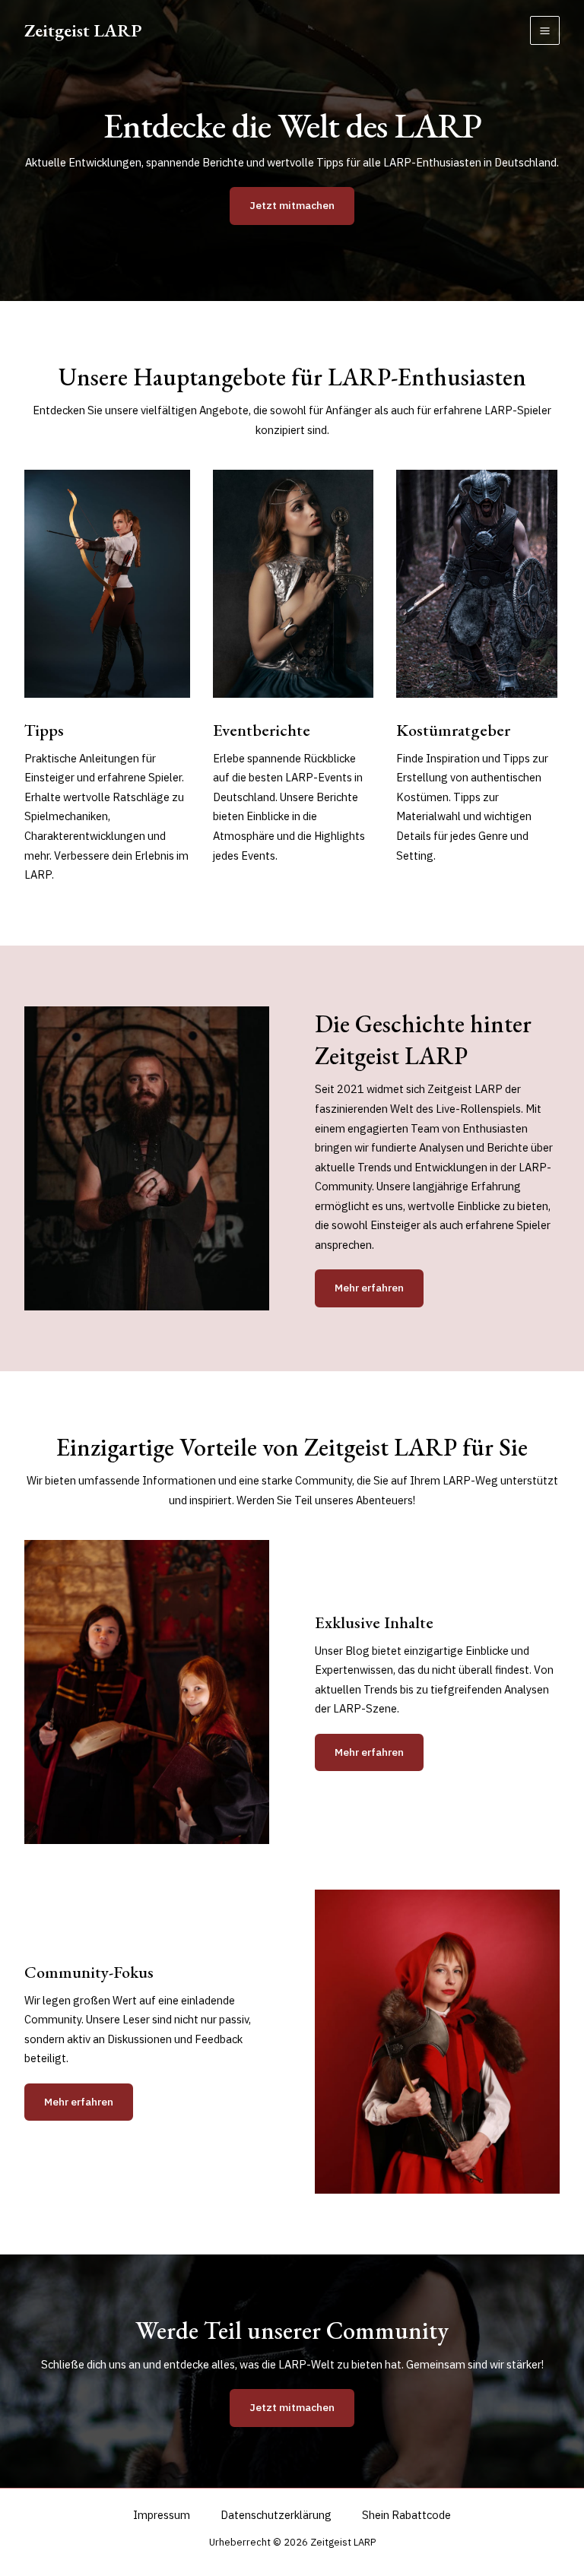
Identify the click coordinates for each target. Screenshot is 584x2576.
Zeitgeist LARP (83, 30)
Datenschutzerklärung (276, 2515)
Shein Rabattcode (406, 2515)
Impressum (162, 2515)
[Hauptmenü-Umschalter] (545, 31)
